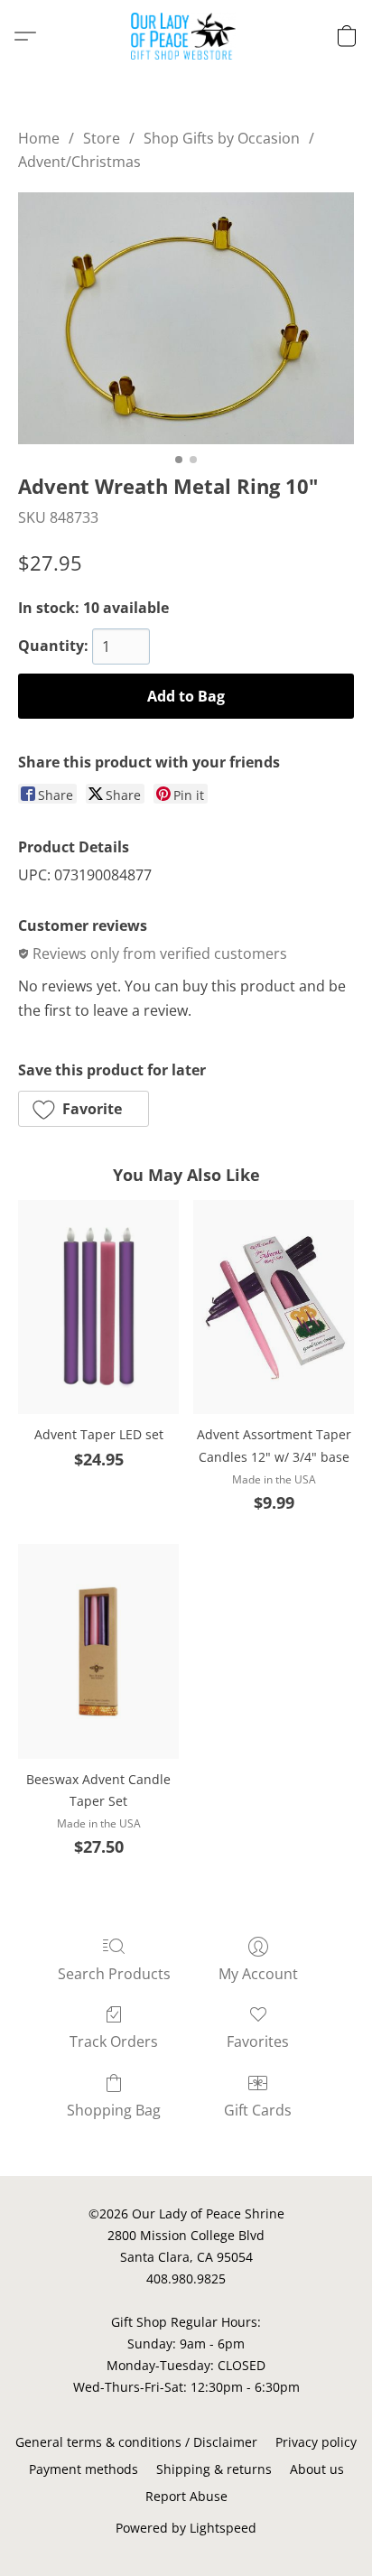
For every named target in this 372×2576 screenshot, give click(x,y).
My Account (258, 1974)
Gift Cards (258, 2110)
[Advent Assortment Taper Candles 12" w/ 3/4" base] (274, 1307)
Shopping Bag (114, 2110)
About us (317, 2469)
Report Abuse (186, 2496)
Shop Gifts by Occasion (222, 138)
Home (39, 138)
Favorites (258, 2041)
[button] (186, 36)
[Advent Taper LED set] (98, 1307)
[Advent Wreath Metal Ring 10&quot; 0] (186, 318)
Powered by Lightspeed (186, 2528)
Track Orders (114, 2041)
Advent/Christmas (79, 162)
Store (102, 138)
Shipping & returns (214, 2469)
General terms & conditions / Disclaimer (136, 2442)
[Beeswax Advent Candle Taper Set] (98, 1651)
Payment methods (84, 2469)
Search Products (114, 1974)
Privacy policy (316, 2442)
